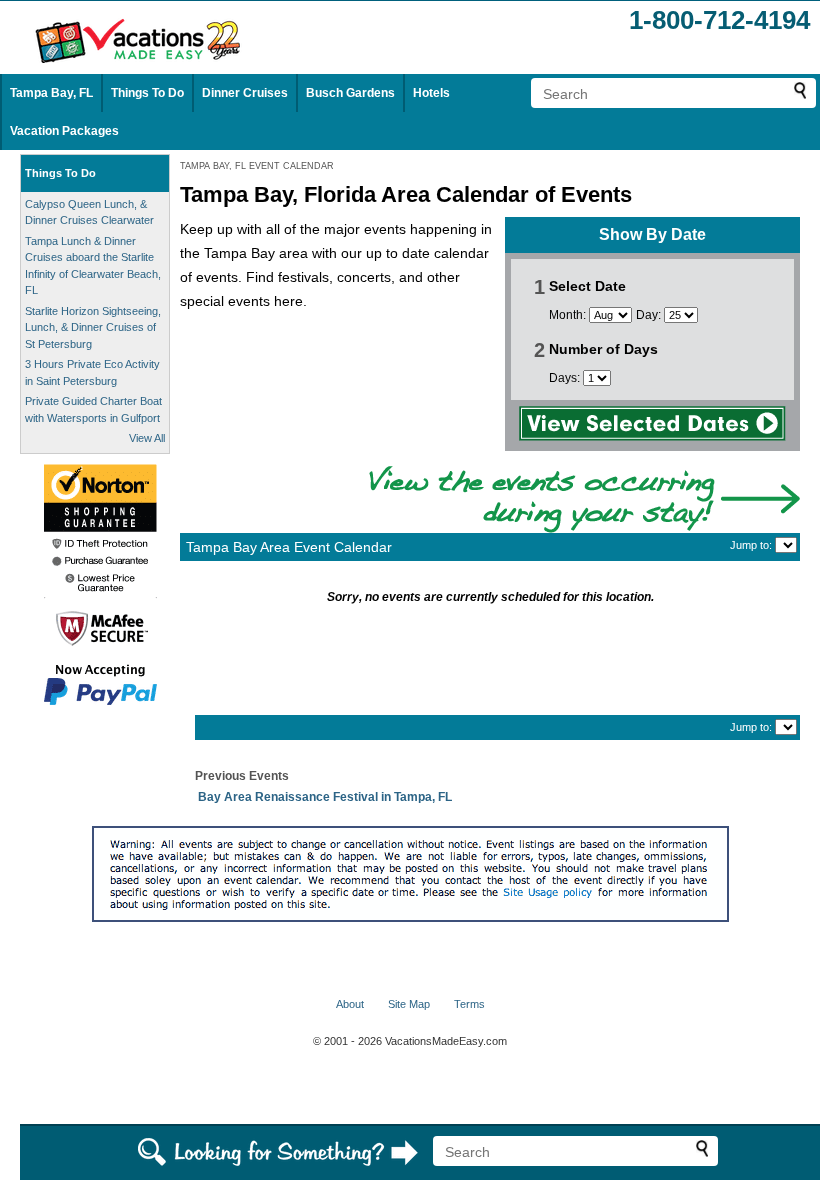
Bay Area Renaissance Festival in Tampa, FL (325, 797)
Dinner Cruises (245, 93)
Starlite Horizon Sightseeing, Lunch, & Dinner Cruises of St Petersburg (93, 327)
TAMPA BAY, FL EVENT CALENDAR (257, 166)
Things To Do (147, 93)
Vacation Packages (64, 131)
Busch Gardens (350, 93)
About (350, 1004)
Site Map (409, 1004)
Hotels (431, 93)
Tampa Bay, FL (51, 93)
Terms (469, 1004)
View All (147, 438)
